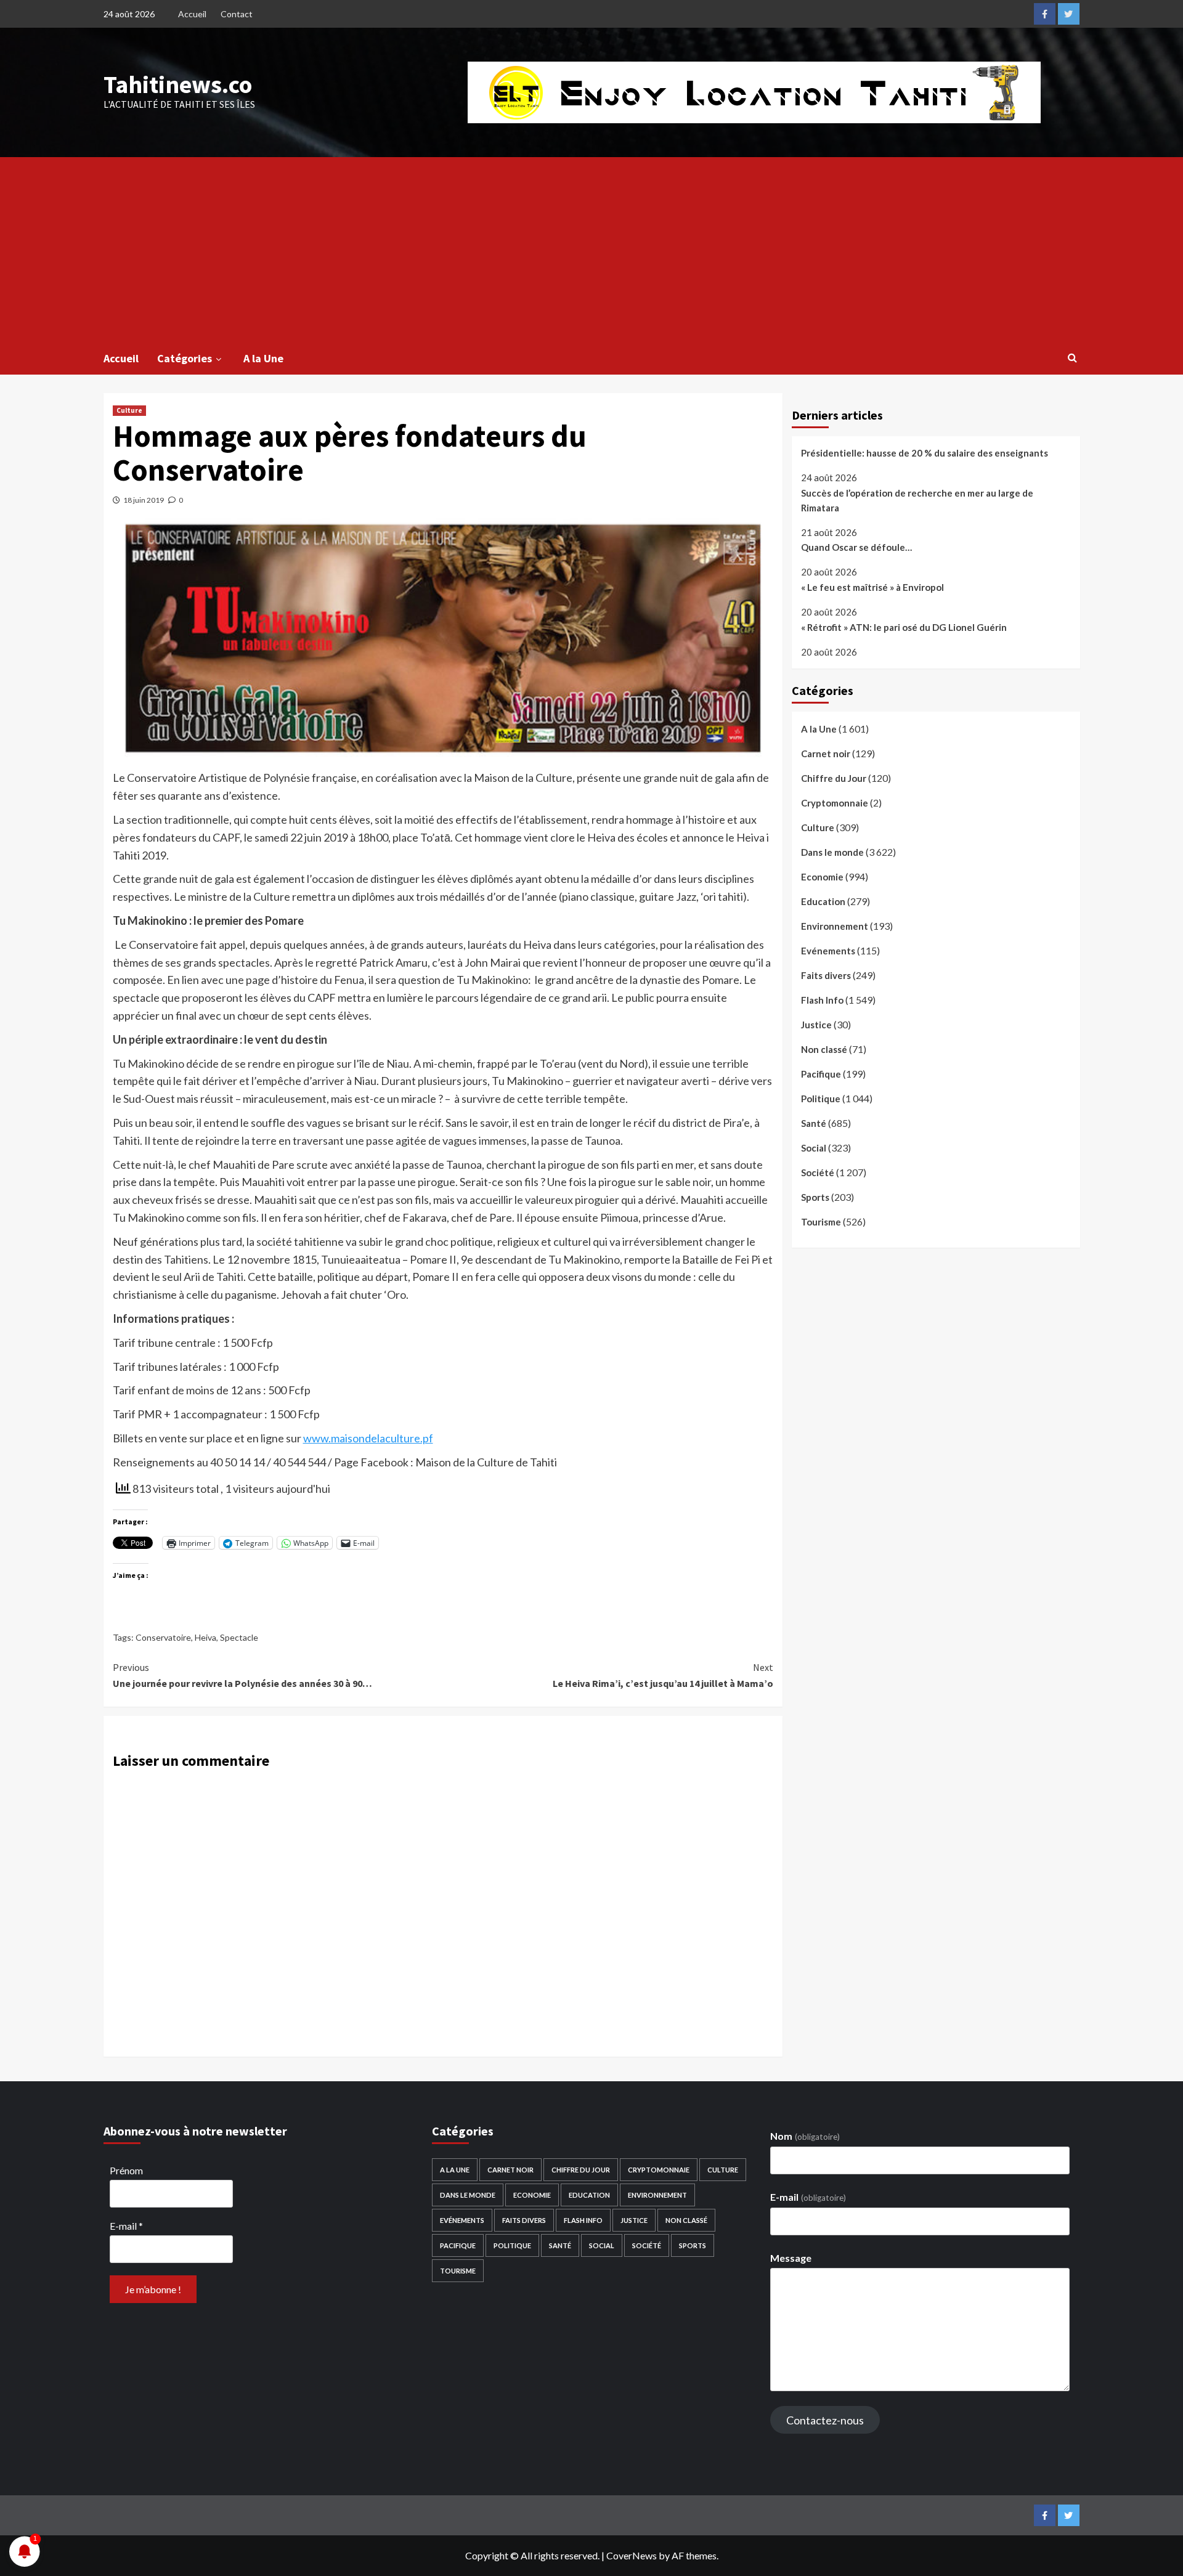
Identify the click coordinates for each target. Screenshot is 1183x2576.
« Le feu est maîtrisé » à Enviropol (872, 587)
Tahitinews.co (178, 84)
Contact (237, 14)
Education (823, 901)
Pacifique (821, 1074)
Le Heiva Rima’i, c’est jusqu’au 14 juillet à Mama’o (663, 1675)
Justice (816, 1025)
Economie (822, 877)
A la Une (263, 358)
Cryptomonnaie (835, 803)
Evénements (828, 951)
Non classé (824, 1049)
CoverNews (632, 2555)
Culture (129, 410)
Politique (821, 1099)
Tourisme (821, 1222)
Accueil (192, 14)
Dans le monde (832, 852)
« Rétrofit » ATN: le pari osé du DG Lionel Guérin (904, 627)
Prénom (126, 2170)
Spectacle (239, 1637)
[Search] (1072, 357)
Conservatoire (163, 1637)
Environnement (835, 926)
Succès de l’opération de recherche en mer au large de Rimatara (917, 500)
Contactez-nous (825, 2420)
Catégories (185, 358)
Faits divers (826, 975)
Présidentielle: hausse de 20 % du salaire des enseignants (925, 453)
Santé (814, 1123)
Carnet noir (826, 754)
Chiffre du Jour (834, 778)
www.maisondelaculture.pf (368, 1438)
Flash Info (822, 1000)
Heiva (205, 1637)
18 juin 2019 (144, 500)
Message (791, 2258)
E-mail (126, 2226)
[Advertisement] (591, 250)
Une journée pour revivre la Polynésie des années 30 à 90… (242, 1675)
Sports (815, 1197)
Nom (805, 2136)
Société (818, 1172)
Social (814, 1148)
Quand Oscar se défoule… (856, 547)
